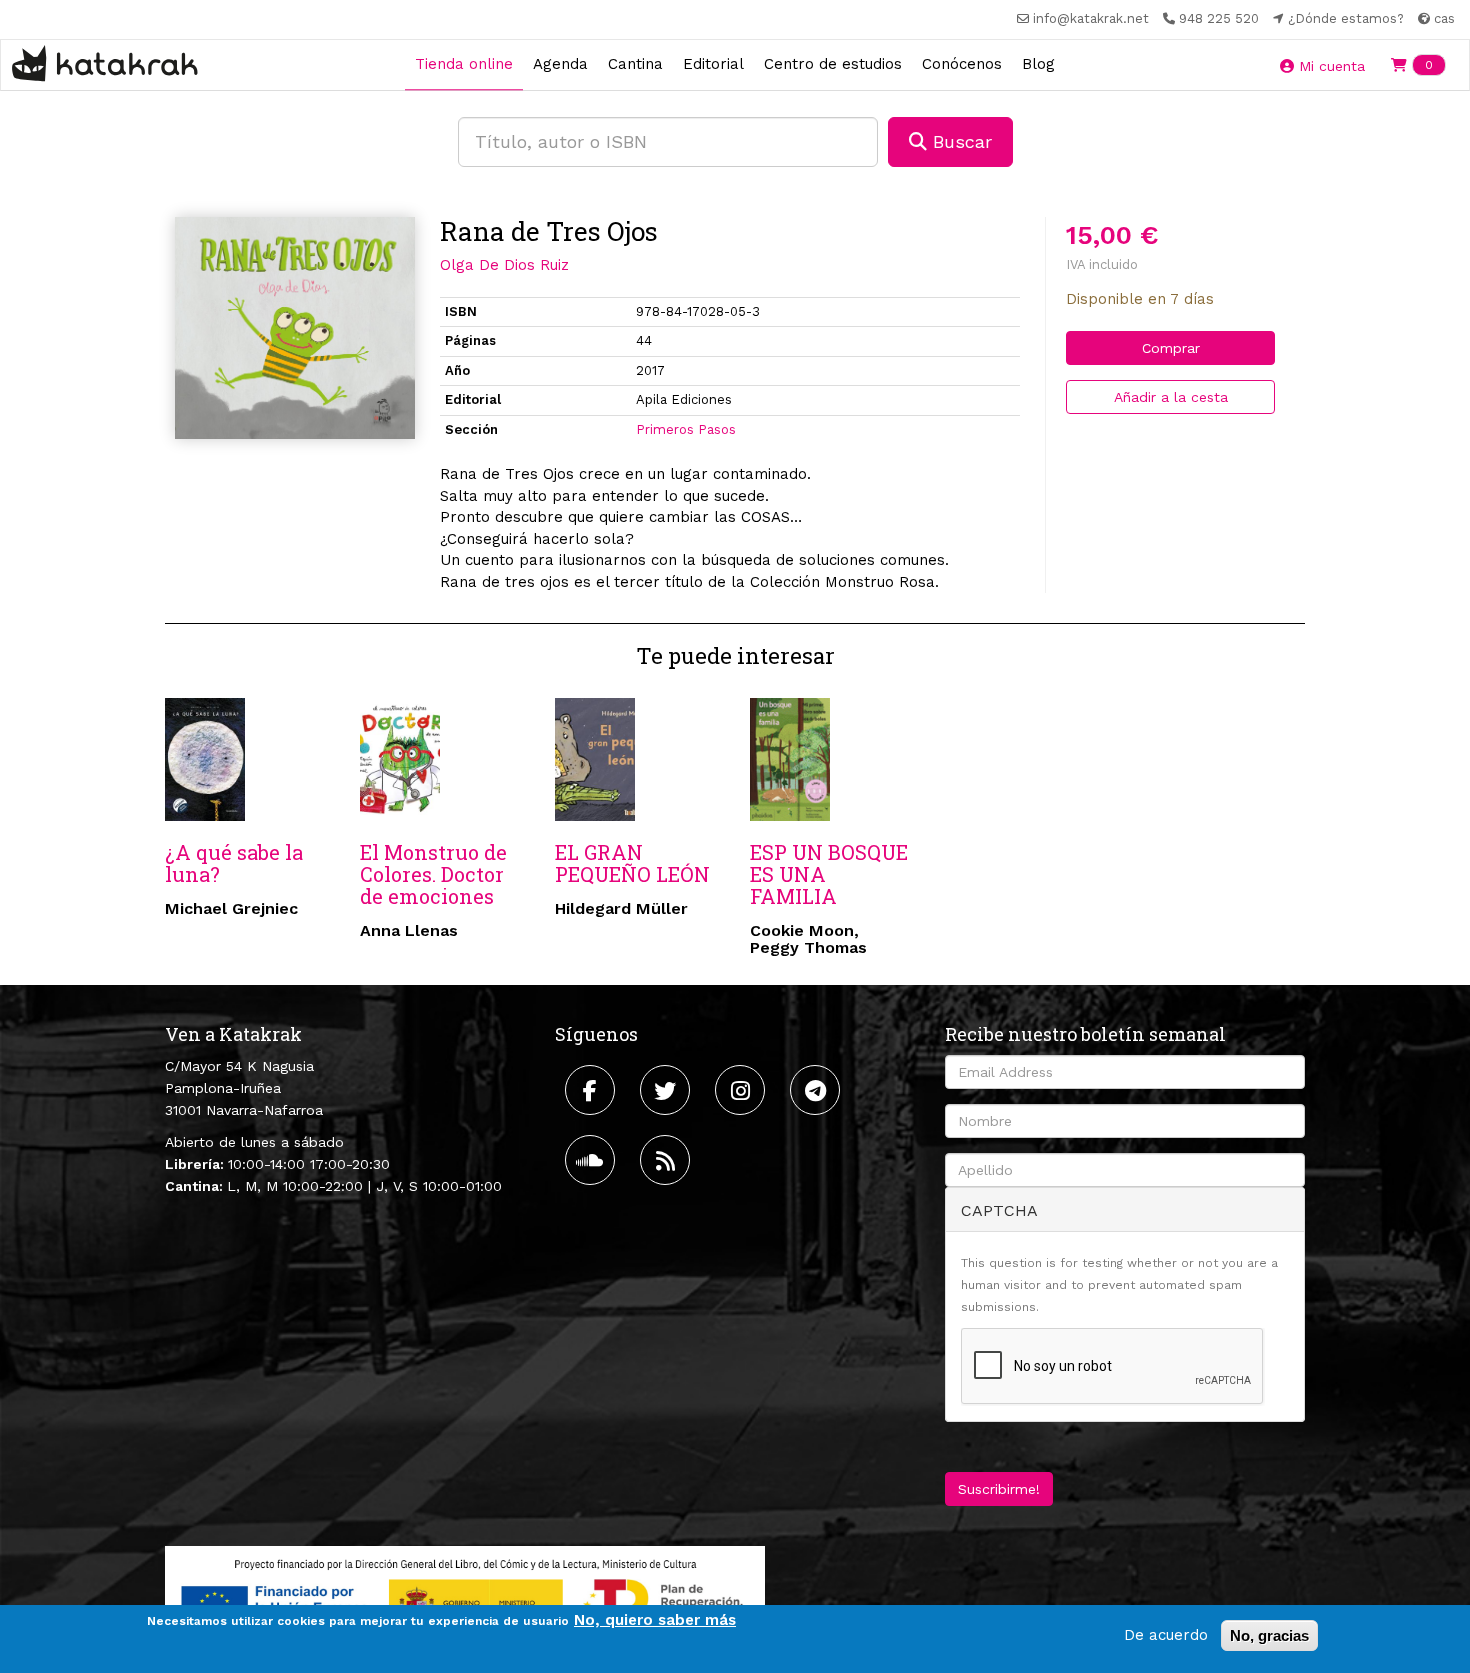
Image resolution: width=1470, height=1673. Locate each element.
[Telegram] (817, 1090)
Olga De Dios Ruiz (504, 265)
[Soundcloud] (592, 1160)
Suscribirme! (999, 1489)
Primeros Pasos (686, 429)
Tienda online (464, 64)
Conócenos (962, 64)
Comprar (1171, 348)
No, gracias (1269, 1635)
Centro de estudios (833, 64)
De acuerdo (1166, 1635)
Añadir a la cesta (1171, 397)
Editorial (713, 64)
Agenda (560, 64)
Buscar (959, 141)
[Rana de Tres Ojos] (295, 328)
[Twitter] (667, 1090)
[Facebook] (592, 1090)
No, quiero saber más (655, 1620)
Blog (1038, 64)
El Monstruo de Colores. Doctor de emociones (433, 874)
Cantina (635, 64)
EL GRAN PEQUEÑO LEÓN (632, 863)
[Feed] (667, 1160)
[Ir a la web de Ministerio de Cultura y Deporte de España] (465, 1598)
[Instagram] (742, 1090)
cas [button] (1442, 18)
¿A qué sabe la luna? (234, 863)
